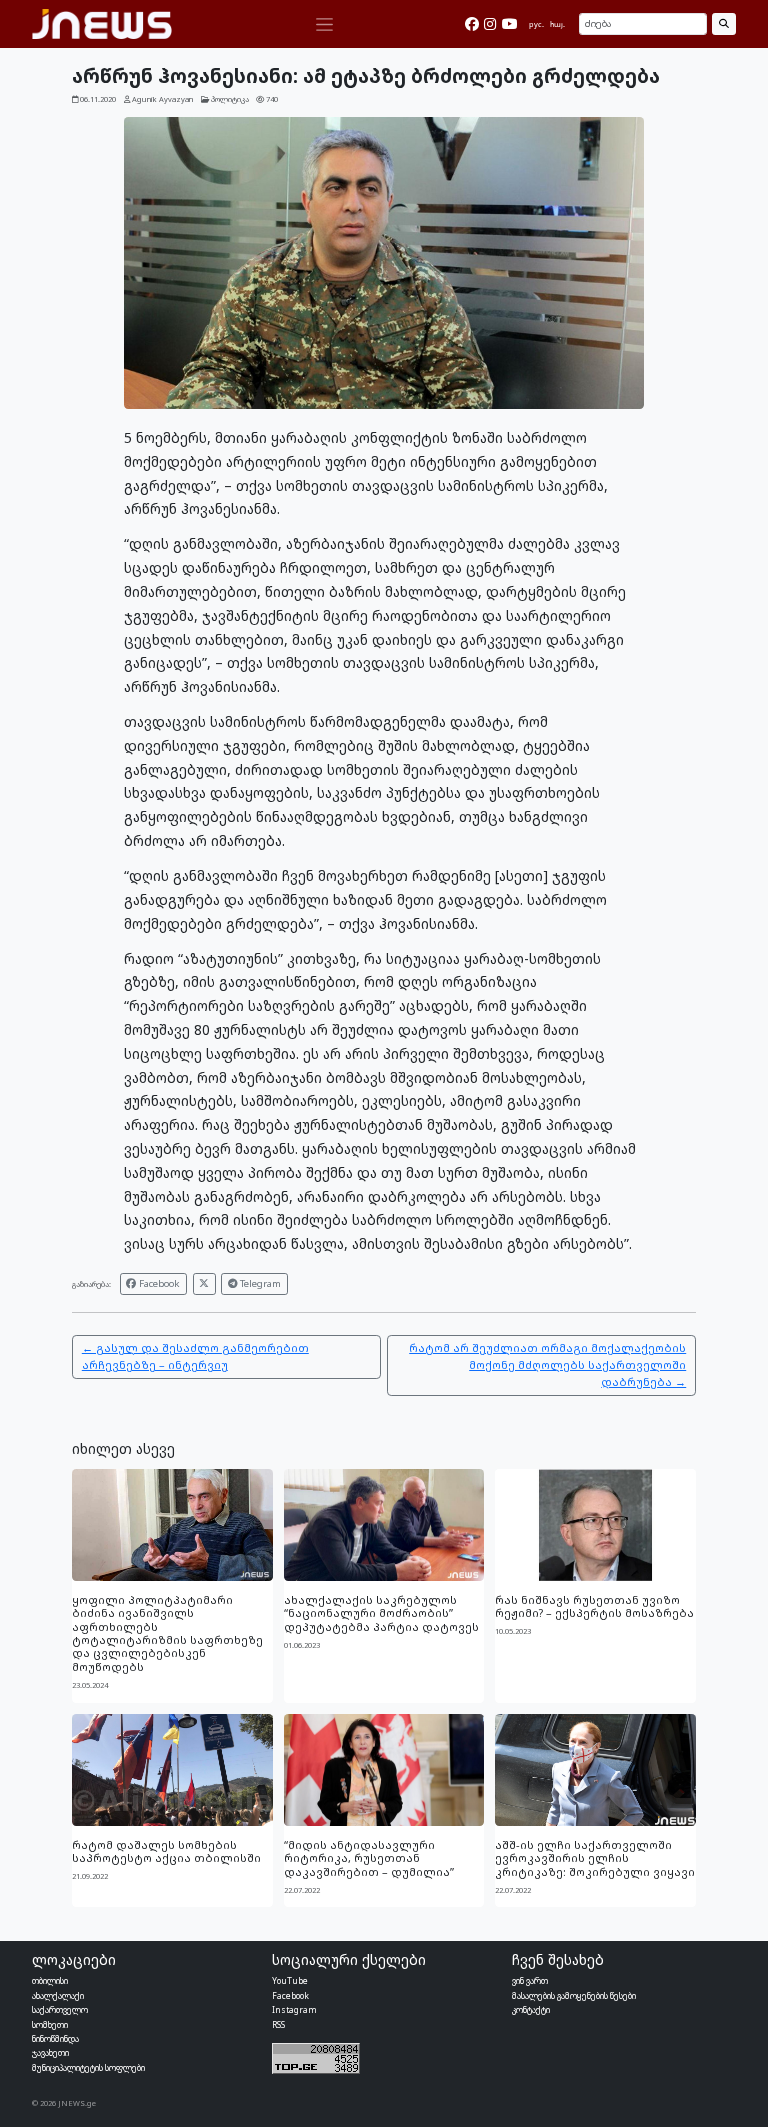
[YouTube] (510, 24)
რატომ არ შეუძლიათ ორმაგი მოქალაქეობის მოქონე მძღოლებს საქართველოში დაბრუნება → (547, 1364)
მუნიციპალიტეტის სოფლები (88, 2067)
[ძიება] (723, 24)
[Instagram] (490, 24)
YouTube (290, 1980)
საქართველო (60, 2009)
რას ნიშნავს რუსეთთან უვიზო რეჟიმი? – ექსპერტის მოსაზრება (594, 1606)
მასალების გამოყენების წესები (574, 1995)
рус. (536, 24)
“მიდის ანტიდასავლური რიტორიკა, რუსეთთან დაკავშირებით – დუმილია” (369, 1858)
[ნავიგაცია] (324, 24)
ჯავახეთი (50, 2052)
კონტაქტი (531, 2009)
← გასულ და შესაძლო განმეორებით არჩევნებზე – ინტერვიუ (195, 1356)
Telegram (259, 1283)
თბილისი (50, 1980)
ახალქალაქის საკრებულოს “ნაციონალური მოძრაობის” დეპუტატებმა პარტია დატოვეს (381, 1613)
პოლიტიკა (230, 99)
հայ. (557, 24)
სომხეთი (50, 2024)
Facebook (158, 1283)
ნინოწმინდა (55, 2038)
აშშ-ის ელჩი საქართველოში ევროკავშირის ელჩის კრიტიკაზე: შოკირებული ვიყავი (595, 1858)
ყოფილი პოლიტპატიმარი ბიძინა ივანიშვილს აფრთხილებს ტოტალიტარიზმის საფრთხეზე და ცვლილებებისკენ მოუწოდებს (167, 1633)
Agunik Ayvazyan (162, 99)
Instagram (294, 2009)
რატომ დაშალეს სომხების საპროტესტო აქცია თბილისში (166, 1851)
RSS (278, 2024)
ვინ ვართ (530, 1980)
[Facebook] (472, 24)
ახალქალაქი (58, 1995)
